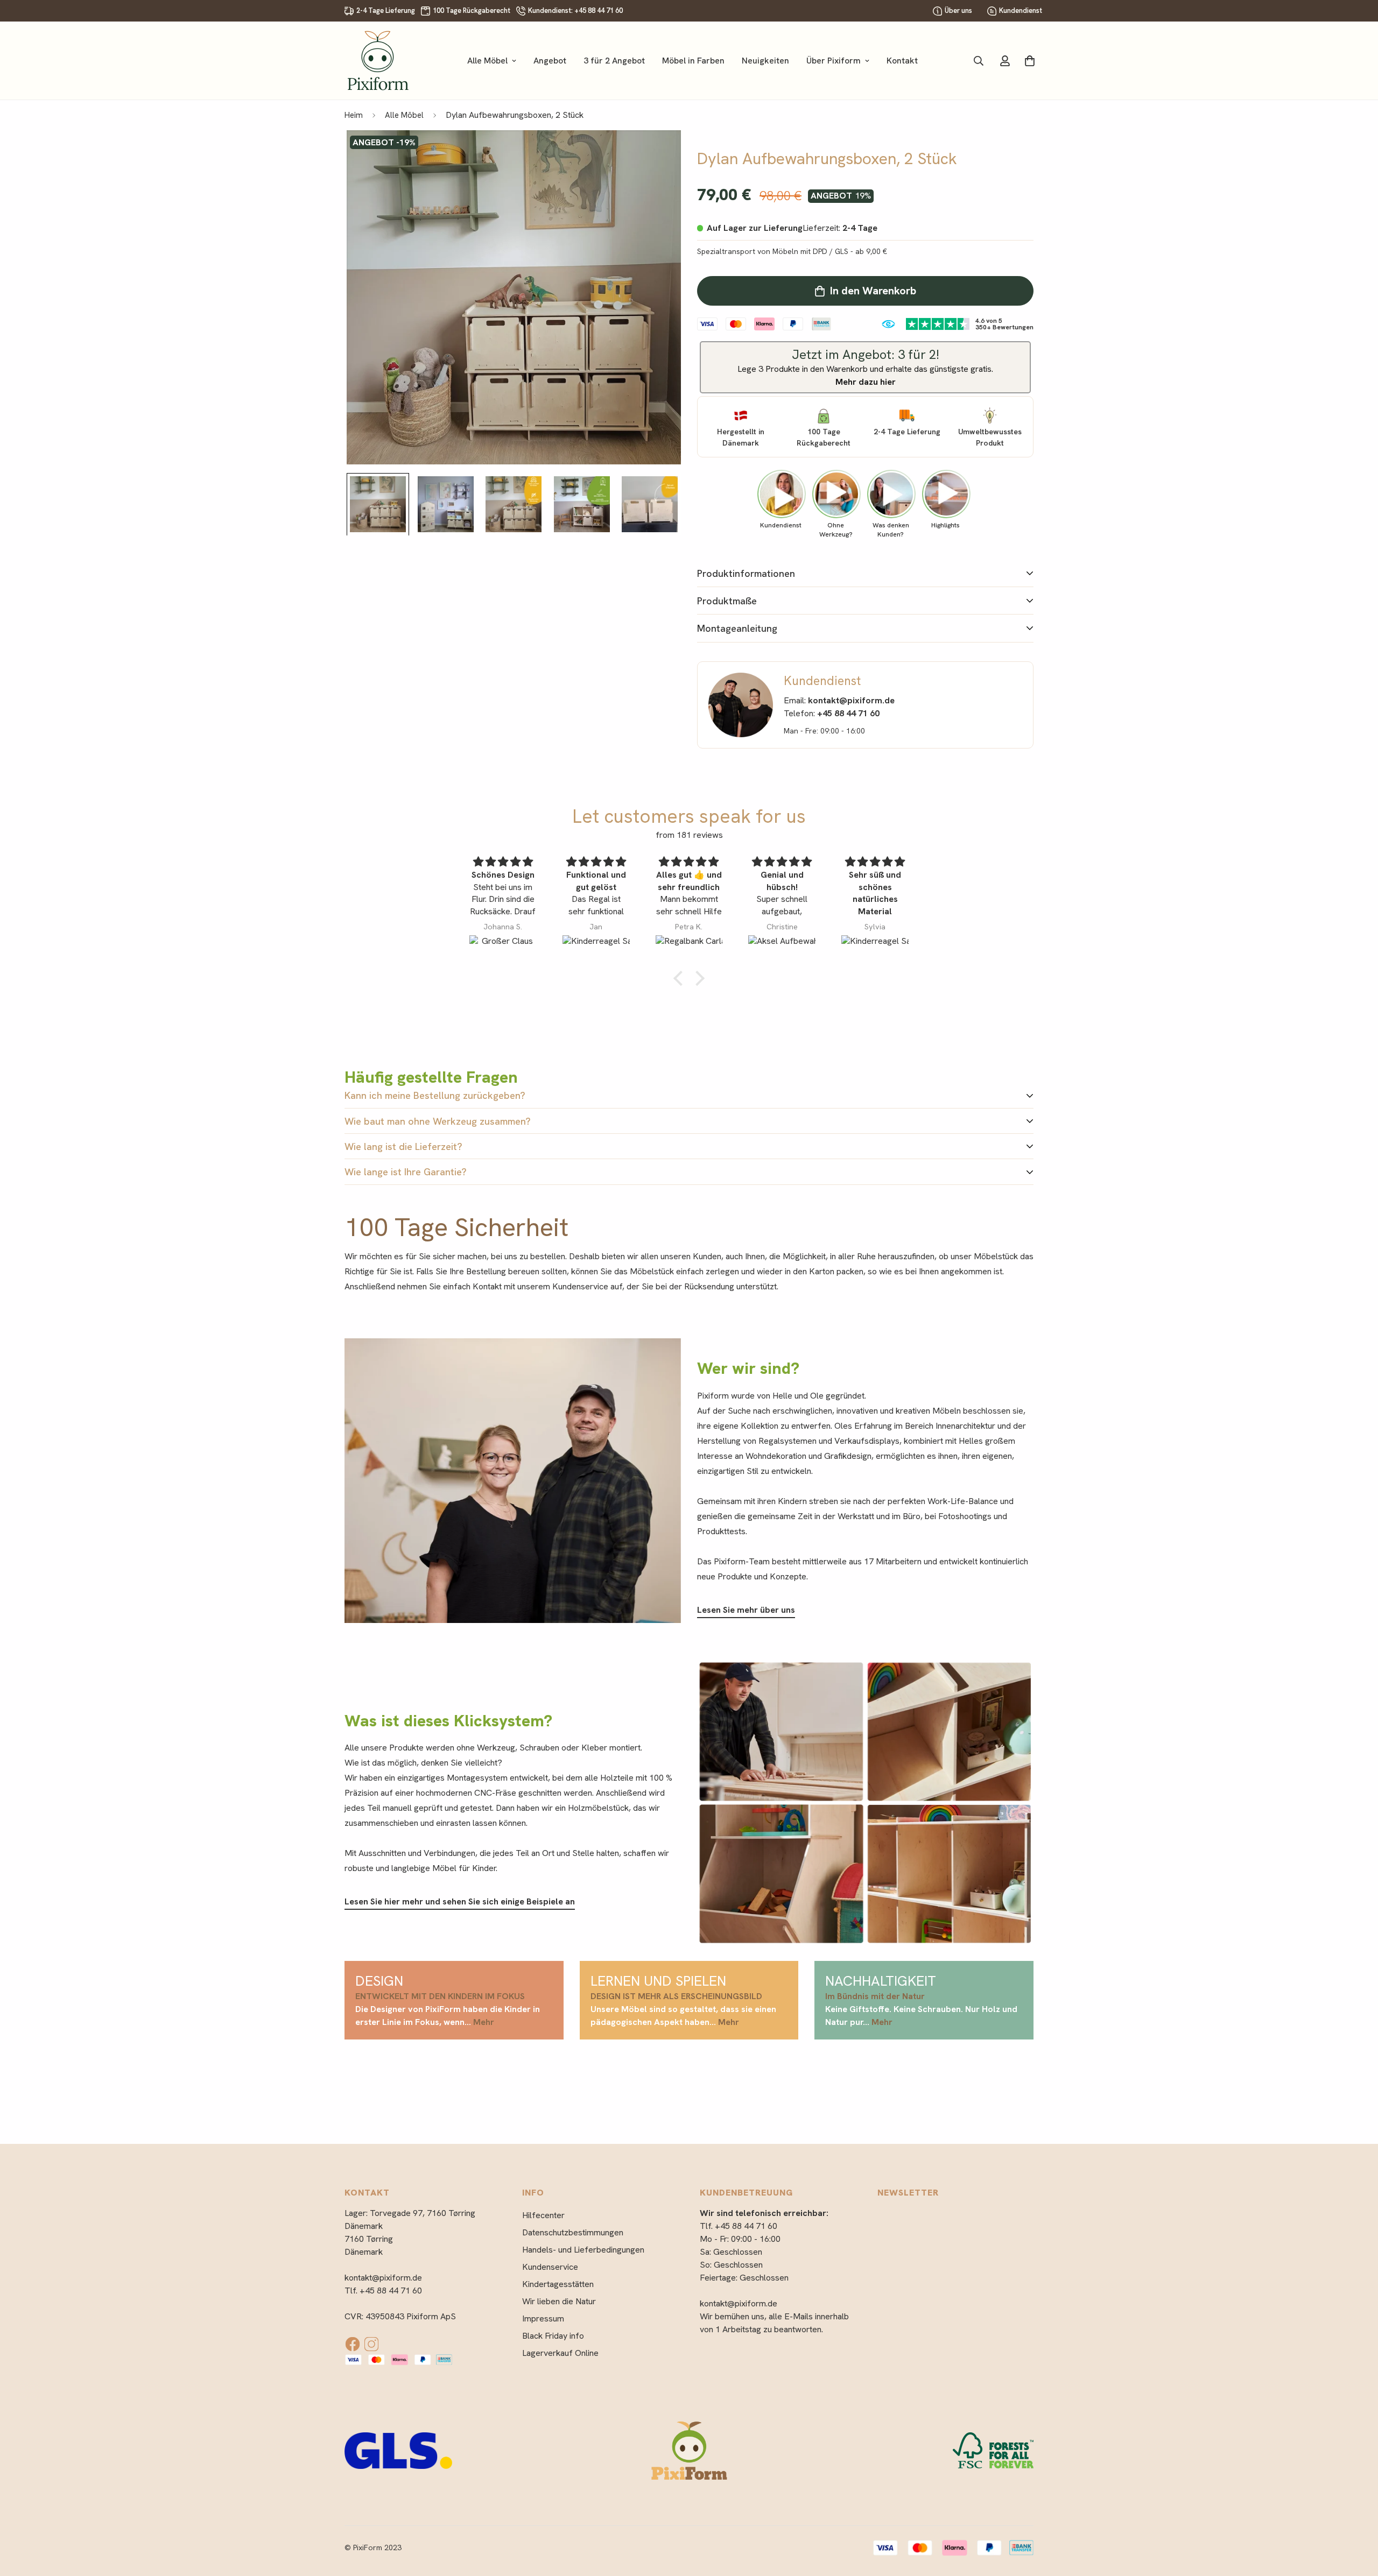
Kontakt (902, 61)
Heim (354, 115)
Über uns (958, 10)
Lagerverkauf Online (560, 2353)
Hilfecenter (543, 2215)
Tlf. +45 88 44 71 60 (383, 2291)
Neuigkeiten (765, 61)
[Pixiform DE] (378, 61)
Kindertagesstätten (558, 2284)
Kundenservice (550, 2267)
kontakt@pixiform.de (383, 2278)
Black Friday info (553, 2336)
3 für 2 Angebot (614, 61)
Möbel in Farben (693, 61)
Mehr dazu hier (866, 382)
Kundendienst (1021, 10)
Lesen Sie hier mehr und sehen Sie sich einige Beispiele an (460, 1901)
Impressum (543, 2319)
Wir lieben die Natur (559, 2301)
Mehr (484, 2022)
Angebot (550, 61)
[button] (681, 978)
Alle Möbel (487, 61)
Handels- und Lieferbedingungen (583, 2250)
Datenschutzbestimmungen (573, 2232)
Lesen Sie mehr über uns (746, 1610)
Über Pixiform (834, 61)
